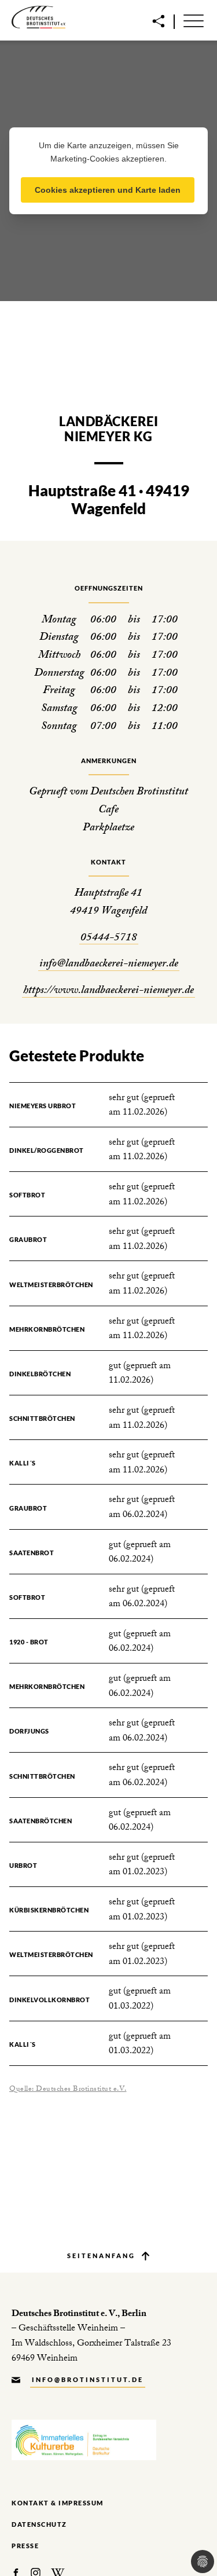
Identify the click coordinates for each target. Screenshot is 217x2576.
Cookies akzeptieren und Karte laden (108, 190)
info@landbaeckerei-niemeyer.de (109, 965)
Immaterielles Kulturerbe (84, 2440)
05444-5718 (109, 939)
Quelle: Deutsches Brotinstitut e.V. (68, 2090)
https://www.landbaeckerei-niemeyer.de (108, 992)
